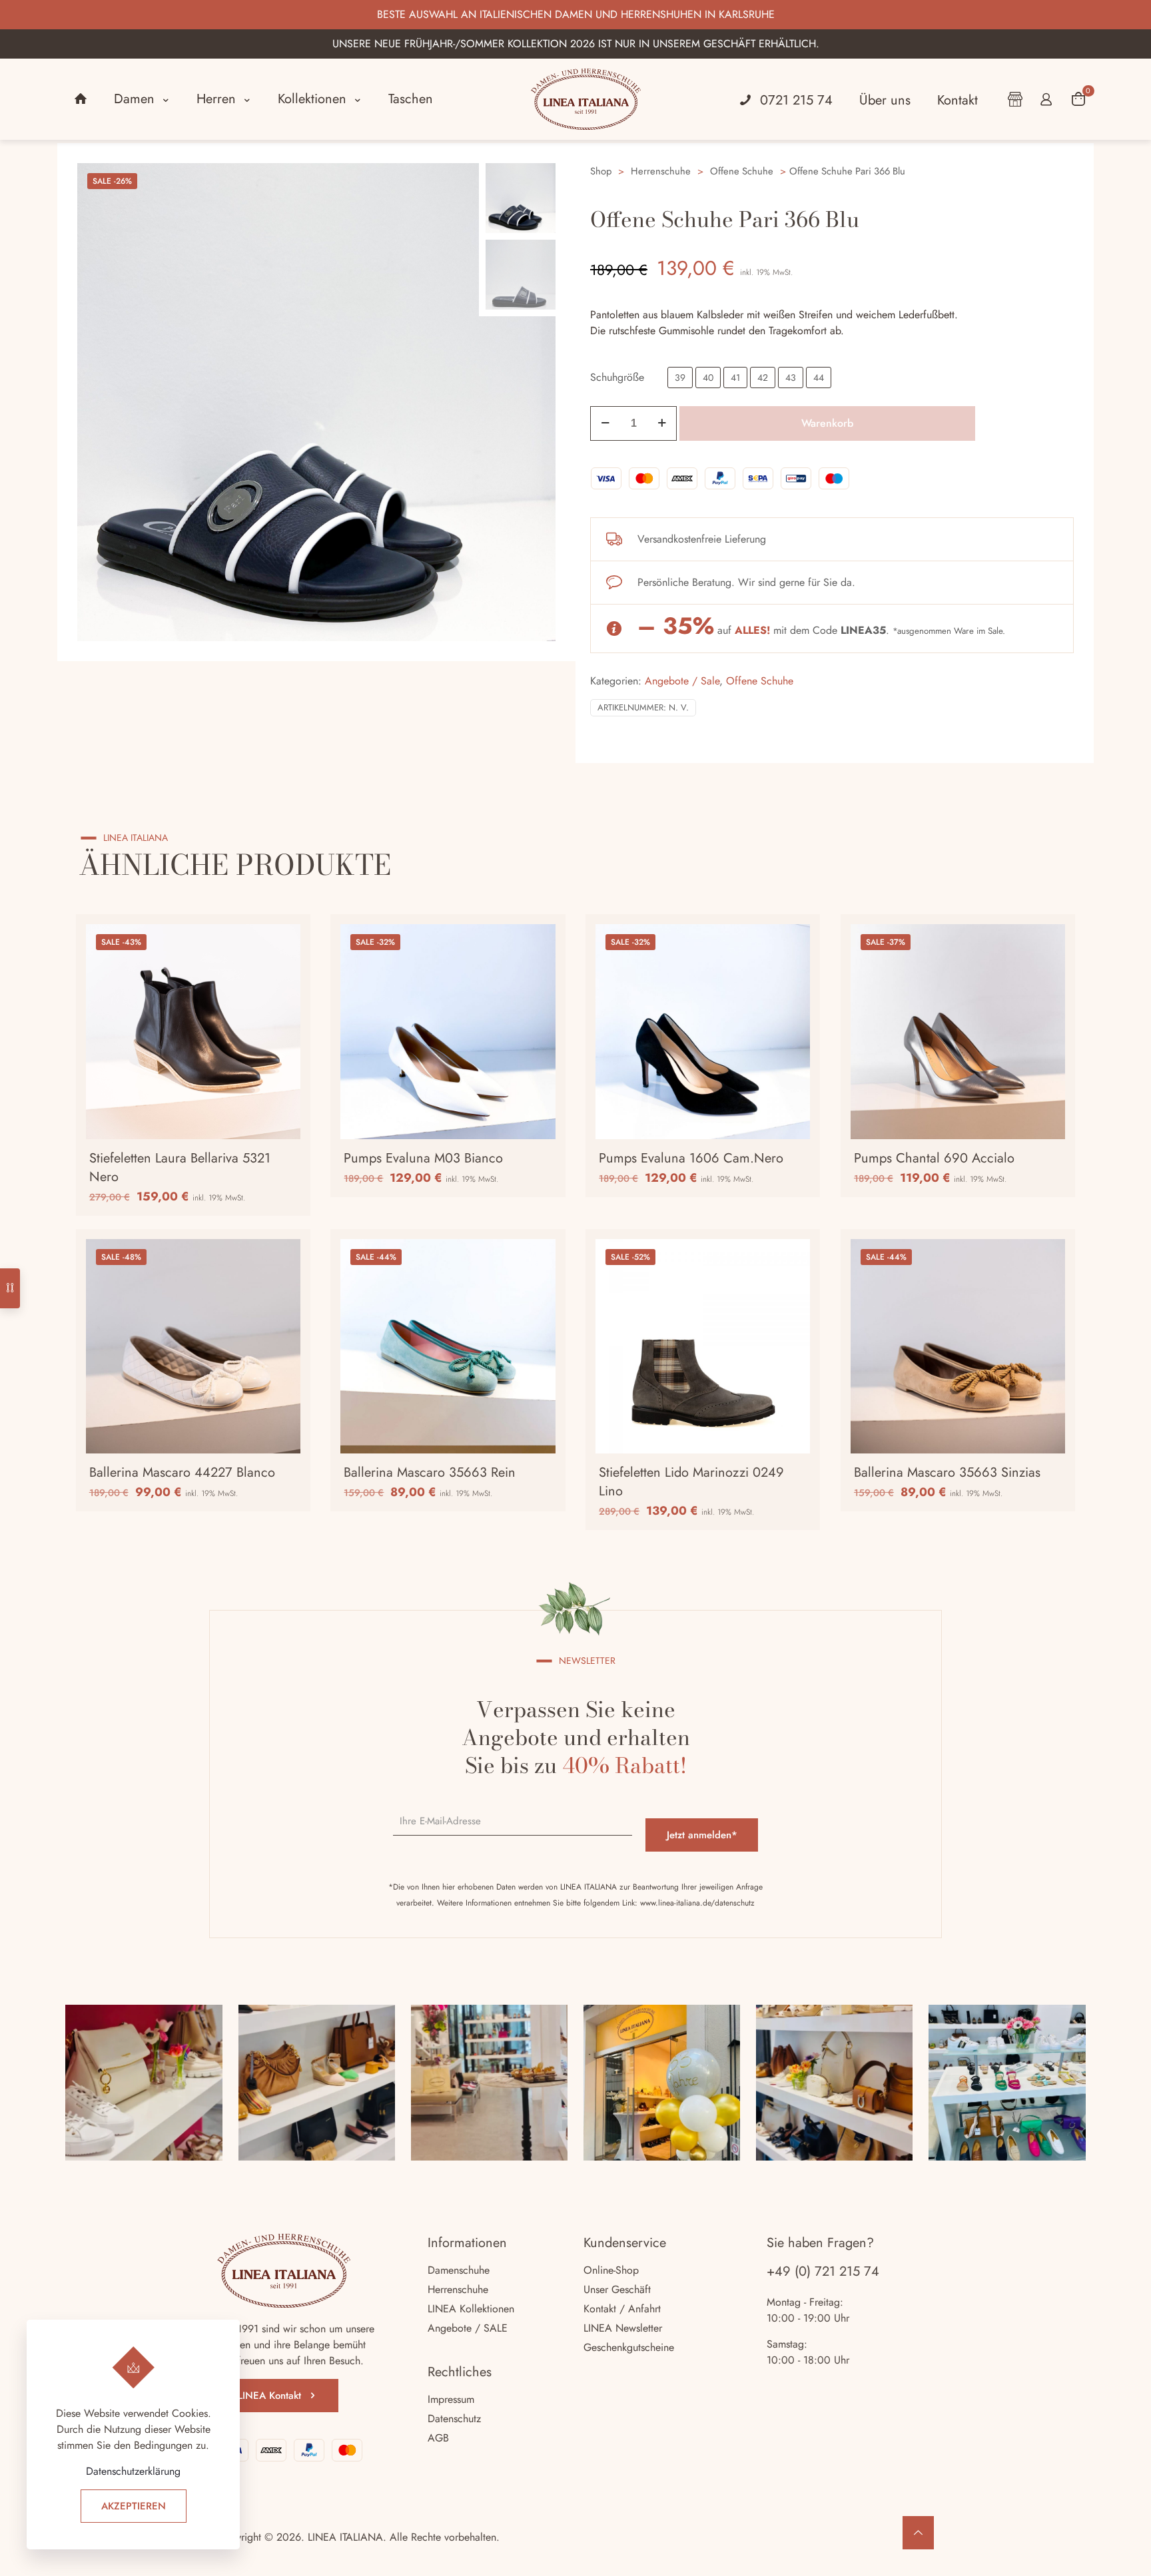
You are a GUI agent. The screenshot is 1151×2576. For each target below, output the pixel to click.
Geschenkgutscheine (629, 2347)
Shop (601, 171)
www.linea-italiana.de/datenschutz (697, 1903)
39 (680, 378)
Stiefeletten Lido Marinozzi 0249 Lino (691, 1482)
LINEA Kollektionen (471, 2309)
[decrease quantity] (605, 423)
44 (819, 378)
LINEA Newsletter (623, 2328)
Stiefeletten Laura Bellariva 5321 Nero (180, 1167)
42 (763, 378)
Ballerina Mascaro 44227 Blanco (182, 1472)
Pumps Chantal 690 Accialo (934, 1158)
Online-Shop (611, 2270)
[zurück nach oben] (918, 2533)
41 (735, 378)
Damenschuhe (459, 2270)
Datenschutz (454, 2419)
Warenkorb (827, 423)
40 (708, 378)
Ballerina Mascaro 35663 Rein (430, 1472)
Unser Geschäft (617, 2289)
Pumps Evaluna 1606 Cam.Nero (691, 1158)
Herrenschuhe (661, 171)
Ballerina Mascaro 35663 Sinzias (947, 1472)
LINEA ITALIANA (345, 2537)
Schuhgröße (617, 377)
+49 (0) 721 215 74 (823, 2271)
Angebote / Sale (682, 681)
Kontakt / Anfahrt (622, 2309)
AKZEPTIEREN (134, 2506)
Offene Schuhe (742, 171)
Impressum (451, 2399)
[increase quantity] (662, 423)
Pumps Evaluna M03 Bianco (423, 1158)
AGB (438, 2438)
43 (791, 378)
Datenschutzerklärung (133, 2471)
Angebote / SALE (468, 2328)
